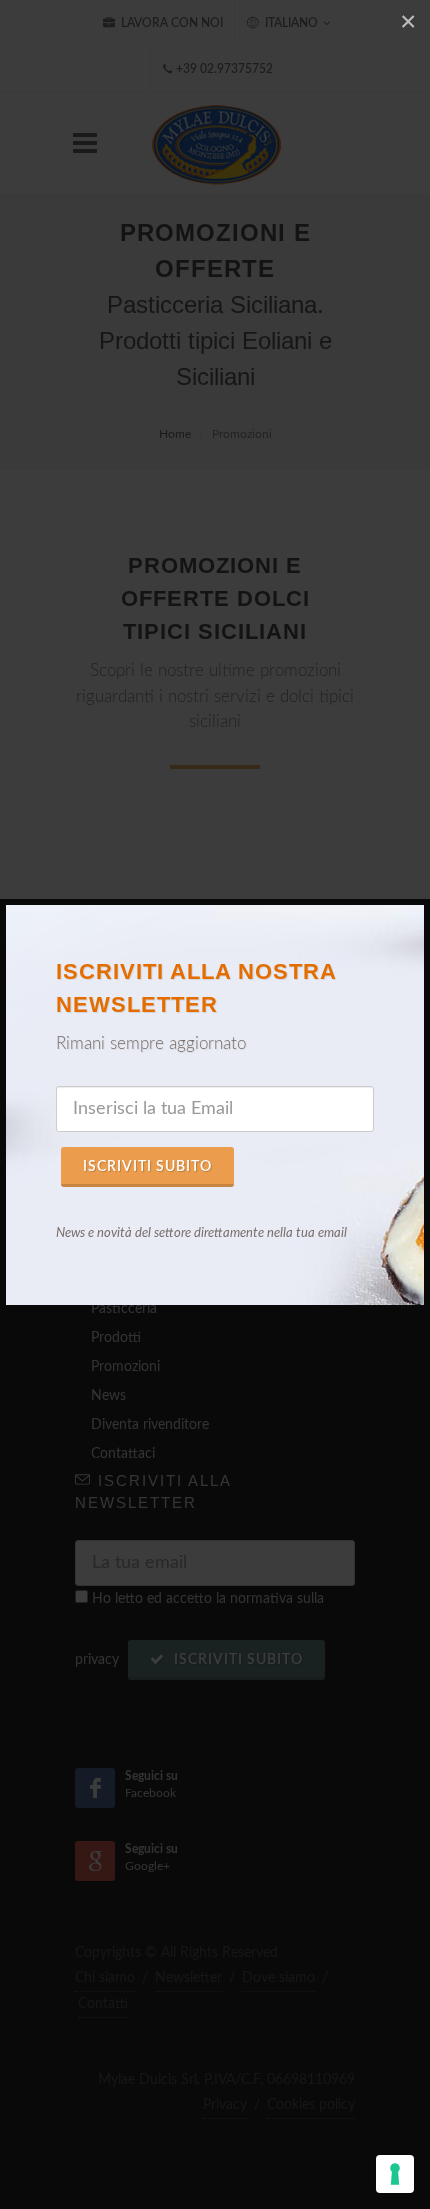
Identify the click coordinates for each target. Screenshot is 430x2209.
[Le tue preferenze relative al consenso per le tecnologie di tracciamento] (395, 2174)
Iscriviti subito (147, 1167)
